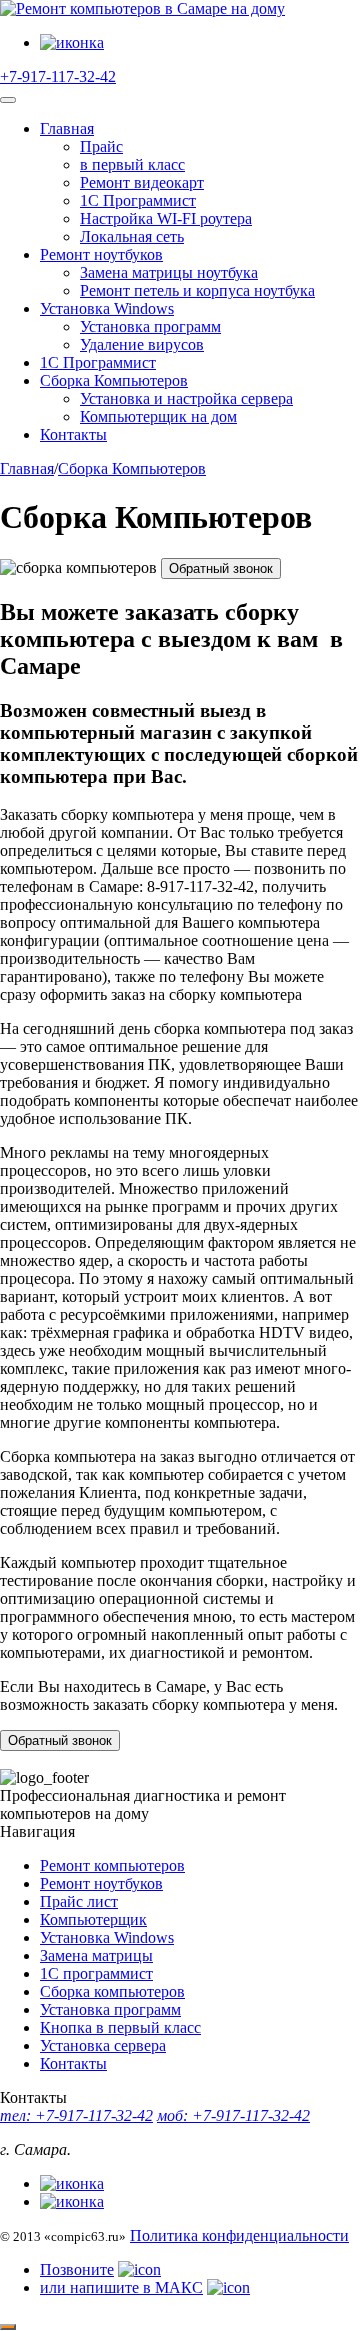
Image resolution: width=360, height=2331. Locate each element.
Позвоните (77, 2269)
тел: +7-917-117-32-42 (76, 2115)
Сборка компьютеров (112, 1991)
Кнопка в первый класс (120, 2027)
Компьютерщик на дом (158, 416)
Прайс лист (79, 1901)
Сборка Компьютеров (114, 380)
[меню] (8, 100)
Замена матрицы (96, 1955)
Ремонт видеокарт (142, 182)
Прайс (101, 146)
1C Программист (138, 200)
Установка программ (150, 326)
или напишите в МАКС (121, 2287)
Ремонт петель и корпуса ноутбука (197, 290)
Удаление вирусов (142, 344)
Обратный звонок (221, 568)
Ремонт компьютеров (112, 1865)
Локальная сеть (132, 236)
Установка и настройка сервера (186, 398)
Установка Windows (107, 308)
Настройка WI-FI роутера (166, 218)
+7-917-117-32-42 (58, 76)
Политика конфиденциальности (239, 2235)
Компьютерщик (93, 1919)
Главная (67, 128)
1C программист (96, 1973)
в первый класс (132, 164)
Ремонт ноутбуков (101, 254)
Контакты (73, 434)
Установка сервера (103, 2045)
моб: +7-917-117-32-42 (233, 2115)
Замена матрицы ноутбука (169, 272)
